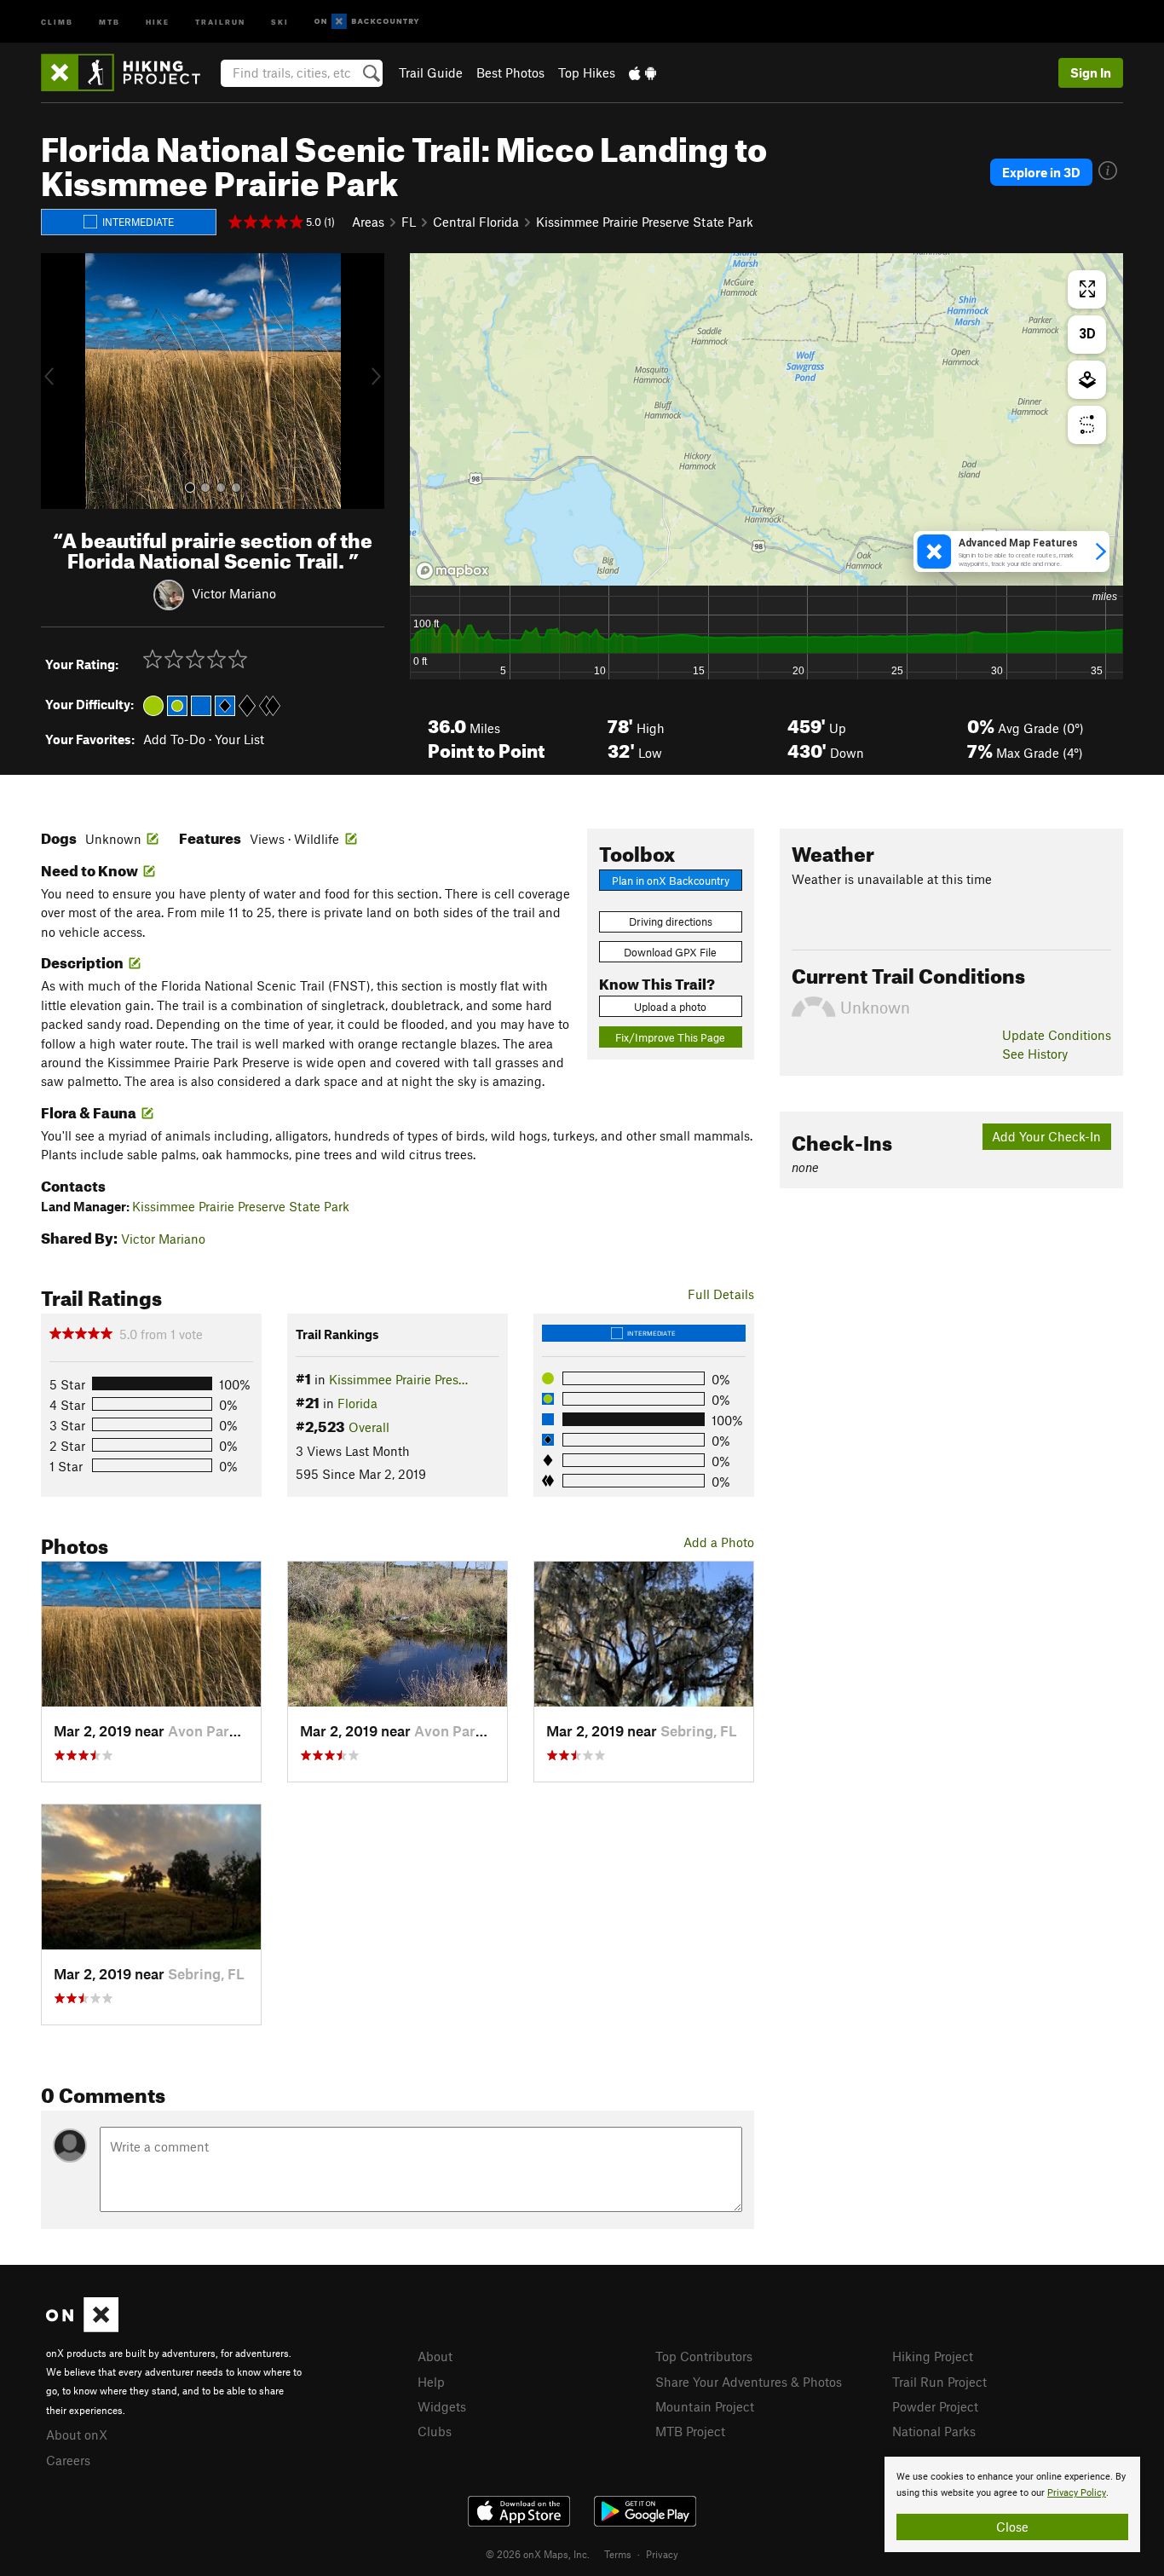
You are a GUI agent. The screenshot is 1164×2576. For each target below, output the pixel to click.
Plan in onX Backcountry (671, 881)
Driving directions (671, 921)
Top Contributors (704, 2356)
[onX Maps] (82, 2327)
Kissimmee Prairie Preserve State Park (645, 222)
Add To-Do (174, 739)
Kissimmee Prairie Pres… (398, 1379)
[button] (58, 381)
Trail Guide (431, 72)
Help (431, 2382)
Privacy (662, 2554)
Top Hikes (587, 72)
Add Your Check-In (1046, 1136)
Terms (618, 2554)
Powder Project (935, 2406)
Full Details (721, 1294)
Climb (57, 21)
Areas (368, 222)
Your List (239, 739)
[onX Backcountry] (367, 22)
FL (409, 222)
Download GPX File (670, 952)
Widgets (442, 2406)
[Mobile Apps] (643, 72)
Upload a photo (670, 1007)
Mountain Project (705, 2406)
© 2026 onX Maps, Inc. (538, 2554)
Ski (280, 21)
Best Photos (510, 72)
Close (1012, 2527)
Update (1057, 1035)
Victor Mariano (234, 593)
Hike (158, 21)
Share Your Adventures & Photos (749, 2382)
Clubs (435, 2431)
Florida (357, 1403)
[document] (1012, 2504)
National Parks (934, 2431)
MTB (109, 21)
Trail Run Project (939, 2382)
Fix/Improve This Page (670, 1037)
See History (1035, 1054)
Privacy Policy (1077, 2493)
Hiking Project (933, 2356)
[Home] (129, 72)
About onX (77, 2434)
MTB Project (690, 2431)
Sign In (1091, 72)
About (435, 2356)
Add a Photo (719, 1542)
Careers (68, 2460)
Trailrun (220, 21)
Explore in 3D (1041, 172)
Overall (369, 1427)
